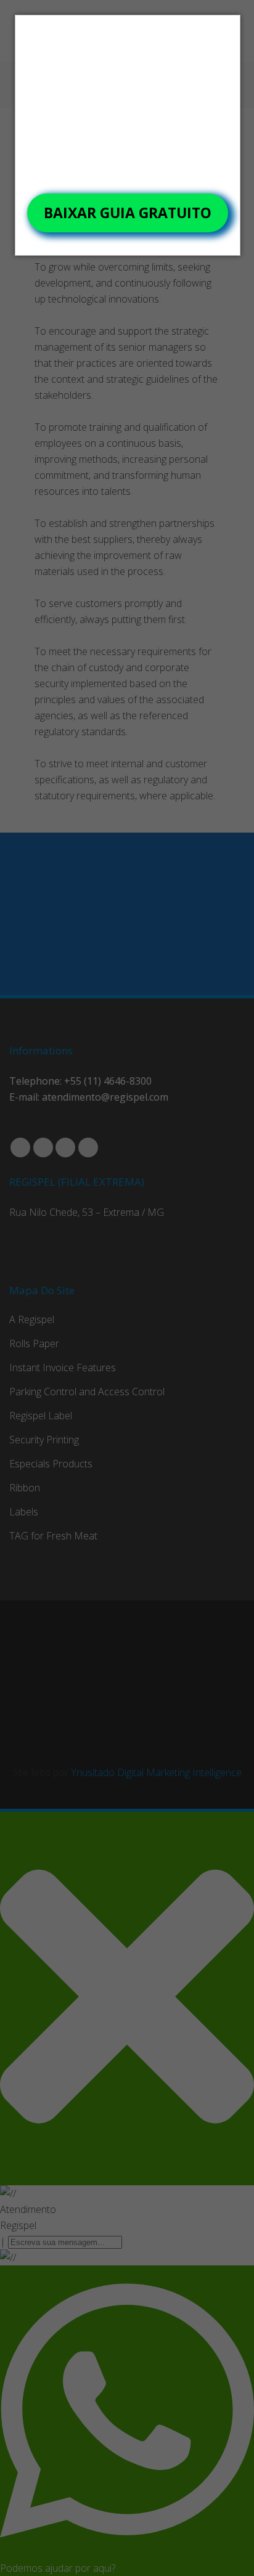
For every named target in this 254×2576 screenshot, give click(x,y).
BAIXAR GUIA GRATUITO (128, 213)
